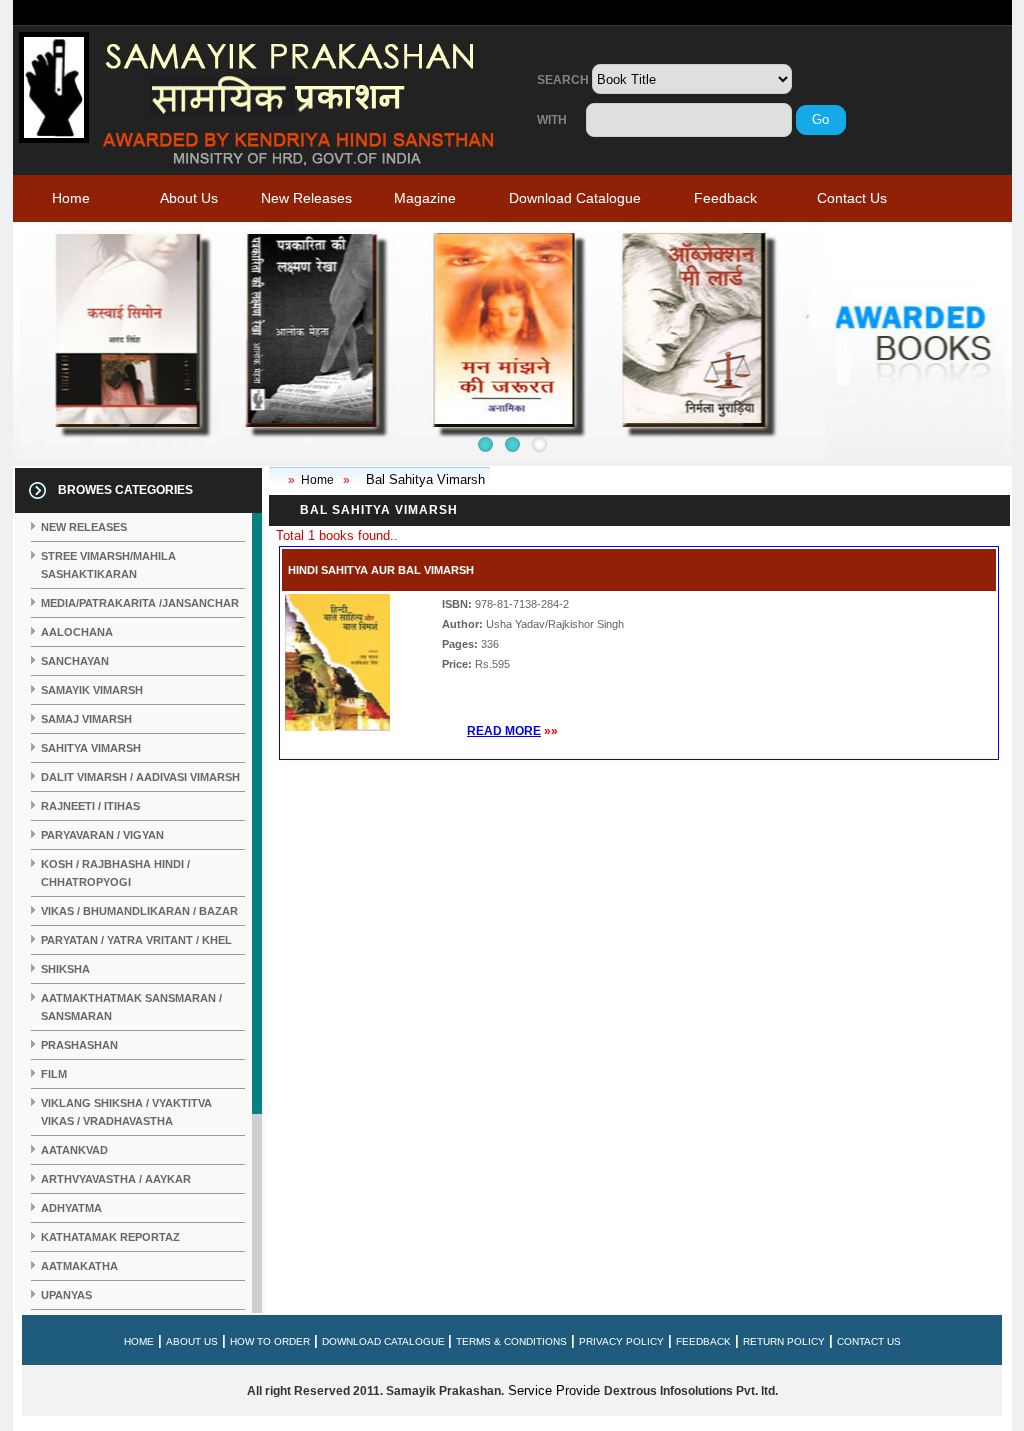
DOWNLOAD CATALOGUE (385, 1341)
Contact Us (852, 198)
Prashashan (79, 1045)
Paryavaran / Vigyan (102, 835)
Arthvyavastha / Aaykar (116, 1179)
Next (39, 347)
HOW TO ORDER (270, 1341)
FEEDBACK (703, 1341)
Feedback (725, 198)
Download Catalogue (575, 198)
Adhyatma (71, 1208)
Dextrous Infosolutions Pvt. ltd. (691, 1391)
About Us (189, 198)
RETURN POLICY (784, 1341)
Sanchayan (75, 661)
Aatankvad (74, 1150)
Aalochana (77, 632)
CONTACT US (869, 1341)
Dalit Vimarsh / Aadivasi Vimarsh (140, 777)
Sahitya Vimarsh (91, 748)
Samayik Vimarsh (92, 690)
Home (71, 198)
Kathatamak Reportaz (110, 1237)
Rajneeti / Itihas (90, 806)
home (139, 1341)
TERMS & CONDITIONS (511, 1341)
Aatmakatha (79, 1266)
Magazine (425, 198)
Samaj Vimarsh (86, 719)
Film (54, 1074)
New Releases (306, 198)
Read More (504, 731)
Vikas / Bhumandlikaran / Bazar (139, 911)
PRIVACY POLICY (621, 1341)
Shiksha (65, 969)
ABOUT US (192, 1341)
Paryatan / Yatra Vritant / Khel (136, 940)
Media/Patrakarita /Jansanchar (140, 603)
